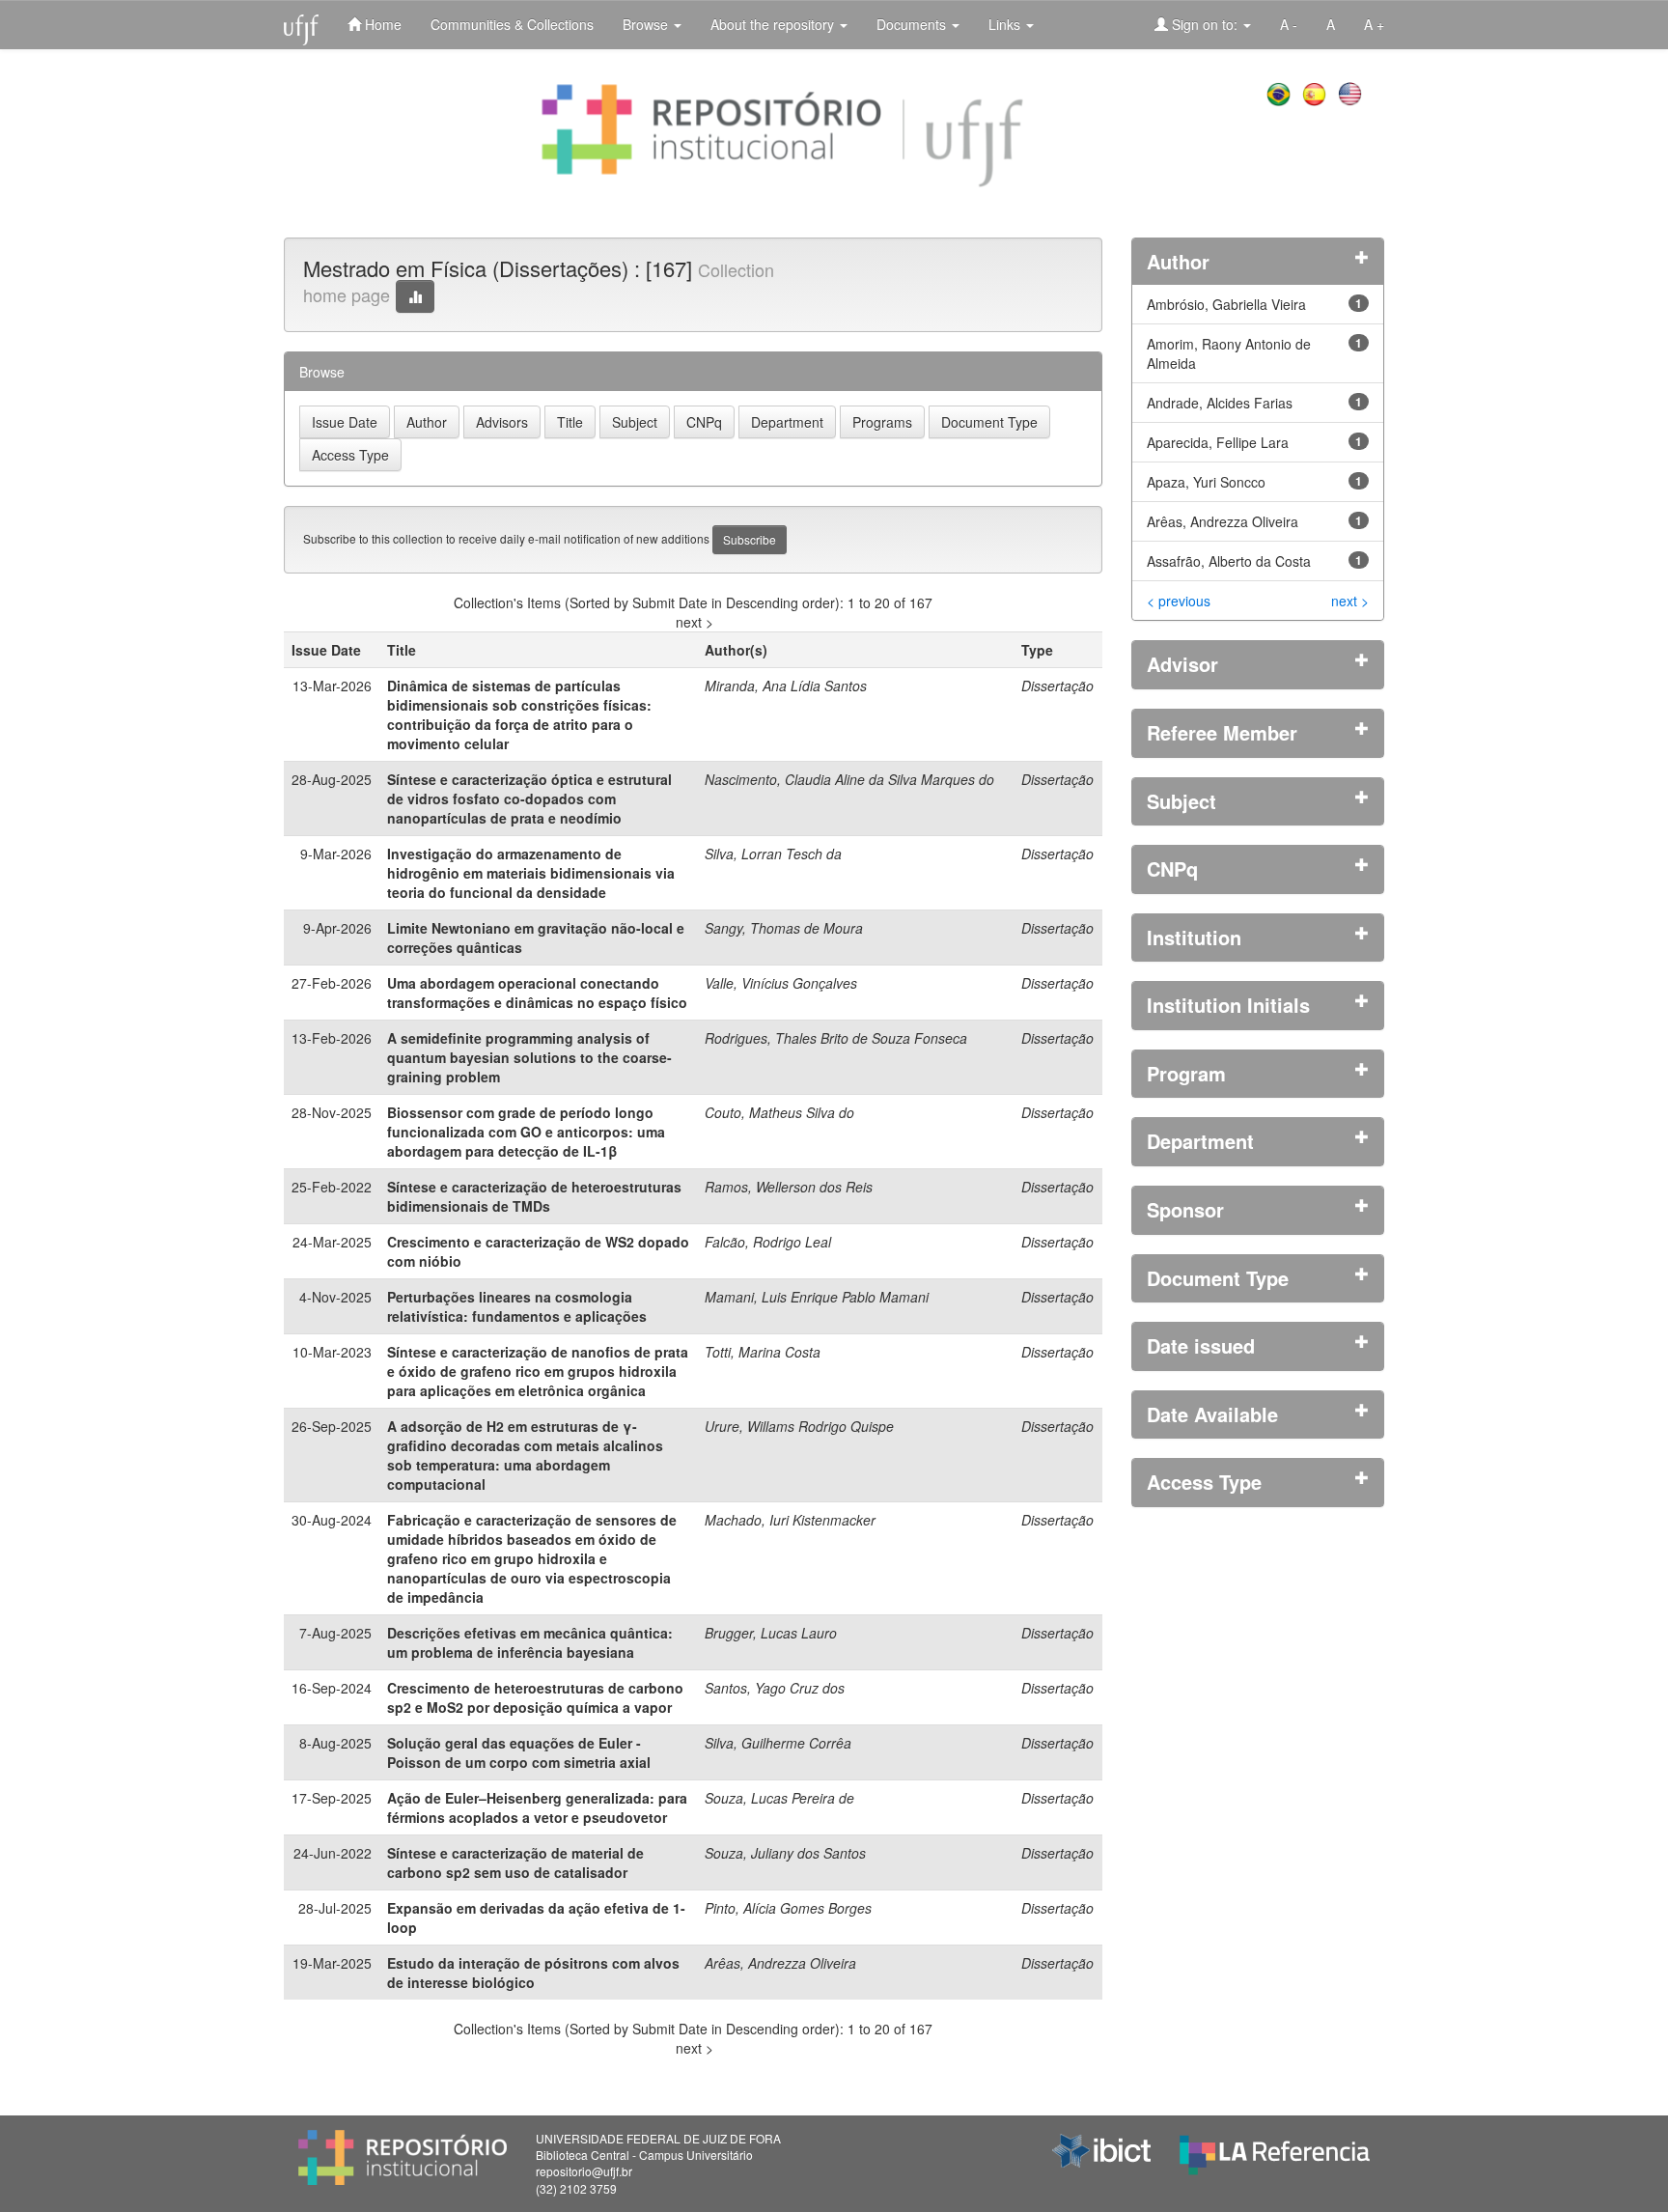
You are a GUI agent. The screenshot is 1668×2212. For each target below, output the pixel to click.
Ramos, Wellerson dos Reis (789, 1187)
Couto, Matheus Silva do (779, 1112)
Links (1006, 24)
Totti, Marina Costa (763, 1352)
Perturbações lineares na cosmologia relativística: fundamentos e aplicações (517, 1306)
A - (1289, 24)
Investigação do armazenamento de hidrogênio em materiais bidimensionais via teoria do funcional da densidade (531, 873)
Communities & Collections (512, 24)
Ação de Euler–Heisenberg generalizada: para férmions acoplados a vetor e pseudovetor (537, 1807)
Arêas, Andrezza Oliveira (780, 1963)
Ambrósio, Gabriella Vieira (1226, 304)
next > (695, 622)
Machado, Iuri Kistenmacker (790, 1520)
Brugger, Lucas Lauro (771, 1633)
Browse (647, 24)
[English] (1352, 92)
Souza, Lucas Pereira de (779, 1798)
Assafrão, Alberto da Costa (1229, 561)
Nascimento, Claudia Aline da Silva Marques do (849, 779)
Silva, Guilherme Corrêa (778, 1743)
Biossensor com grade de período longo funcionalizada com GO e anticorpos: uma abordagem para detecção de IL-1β (526, 1132)
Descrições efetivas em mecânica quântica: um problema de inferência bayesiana (530, 1642)
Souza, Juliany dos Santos (785, 1853)
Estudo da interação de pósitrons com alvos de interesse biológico (533, 1973)
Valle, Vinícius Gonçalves (781, 983)
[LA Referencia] (1275, 2150)
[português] (1280, 92)
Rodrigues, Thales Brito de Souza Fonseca (836, 1038)
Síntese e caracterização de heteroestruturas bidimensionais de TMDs (534, 1196)
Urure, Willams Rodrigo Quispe (799, 1426)
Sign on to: (1205, 24)
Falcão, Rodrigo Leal (768, 1242)
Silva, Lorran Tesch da (773, 854)
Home (381, 24)
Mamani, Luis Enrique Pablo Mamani (817, 1297)
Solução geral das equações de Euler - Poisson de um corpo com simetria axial (519, 1752)
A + (1374, 24)
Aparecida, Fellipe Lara (1218, 442)
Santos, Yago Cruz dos (775, 1688)
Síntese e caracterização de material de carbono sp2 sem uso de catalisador (515, 1862)
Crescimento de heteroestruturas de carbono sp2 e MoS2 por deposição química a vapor (535, 1697)
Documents (913, 24)
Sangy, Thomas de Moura (784, 928)
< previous (1179, 601)
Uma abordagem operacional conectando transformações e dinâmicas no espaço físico (537, 993)
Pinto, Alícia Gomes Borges (788, 1908)
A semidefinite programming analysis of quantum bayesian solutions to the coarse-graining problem (529, 1057)
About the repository (774, 24)
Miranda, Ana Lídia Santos (786, 686)
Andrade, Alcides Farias (1220, 403)
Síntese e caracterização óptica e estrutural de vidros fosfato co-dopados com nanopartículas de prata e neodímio (529, 798)
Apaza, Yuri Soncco (1206, 482)
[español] (1316, 92)
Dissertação (1057, 686)
